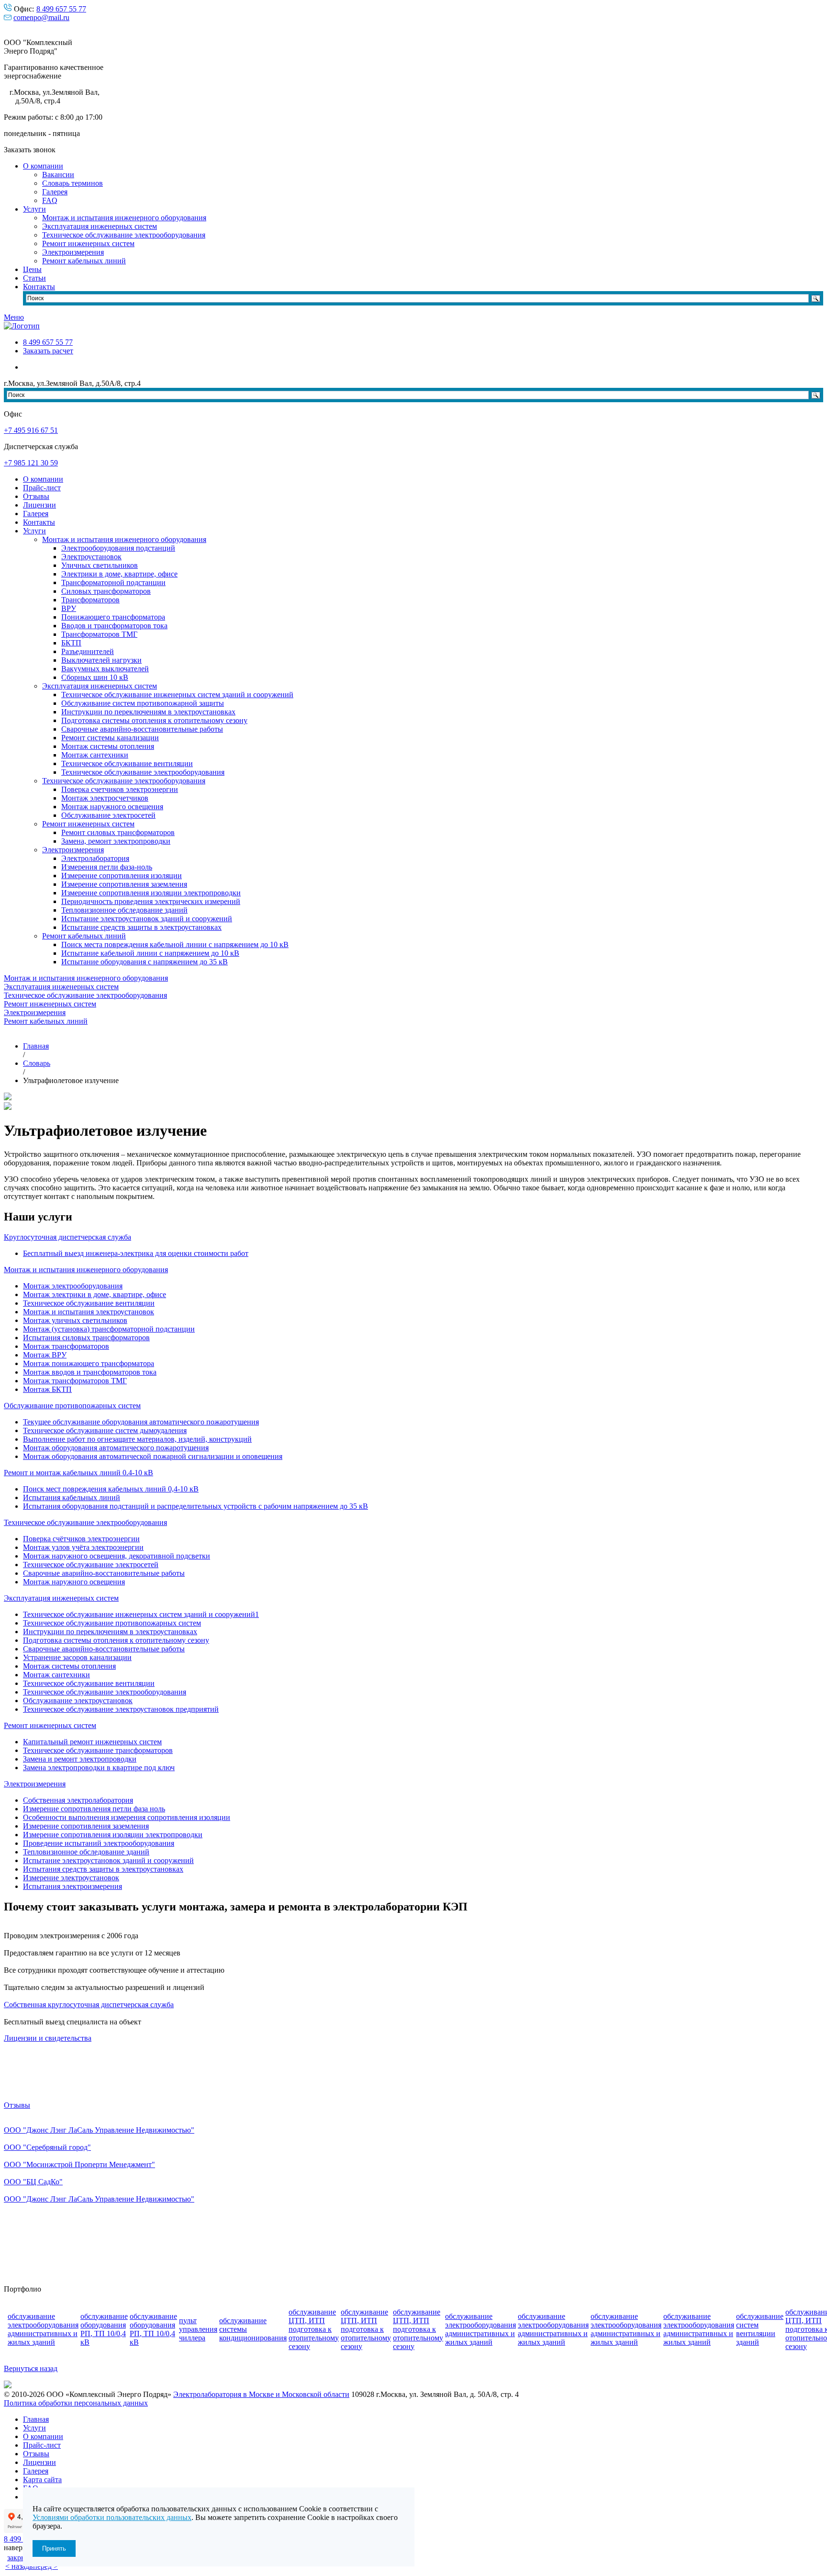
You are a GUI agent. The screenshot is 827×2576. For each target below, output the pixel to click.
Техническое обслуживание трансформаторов (98, 1750)
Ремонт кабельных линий (84, 261)
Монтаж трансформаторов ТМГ (75, 1381)
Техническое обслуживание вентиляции (127, 763)
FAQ (50, 200)
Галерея (55, 192)
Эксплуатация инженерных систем (100, 226)
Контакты (39, 287)
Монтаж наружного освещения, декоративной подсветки (117, 1556)
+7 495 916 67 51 (31, 430)
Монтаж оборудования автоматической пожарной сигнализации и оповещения (153, 1456)
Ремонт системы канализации (110, 738)
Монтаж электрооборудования (73, 1286)
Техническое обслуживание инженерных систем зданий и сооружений (177, 695)
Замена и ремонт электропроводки (80, 1759)
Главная (36, 2419)
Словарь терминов (73, 183)
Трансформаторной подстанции (113, 582)
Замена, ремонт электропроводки (116, 841)
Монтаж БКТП (47, 1389)
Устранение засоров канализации (77, 1657)
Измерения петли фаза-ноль (107, 867)
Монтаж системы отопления (108, 746)
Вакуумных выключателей (105, 669)
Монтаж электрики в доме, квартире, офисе (95, 1294)
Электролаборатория (95, 858)
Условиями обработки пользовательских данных (112, 2517)
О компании (43, 166)
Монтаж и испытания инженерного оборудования (124, 218)
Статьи (34, 278)
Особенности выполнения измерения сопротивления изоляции (127, 1817)
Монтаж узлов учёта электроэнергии (83, 1547)
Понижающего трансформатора (113, 617)
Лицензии (39, 505)
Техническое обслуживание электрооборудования (124, 235)
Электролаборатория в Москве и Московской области (261, 2394)
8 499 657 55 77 (61, 9)
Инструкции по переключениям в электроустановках (148, 712)
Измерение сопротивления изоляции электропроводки (151, 893)
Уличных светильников (100, 565)
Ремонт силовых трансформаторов (118, 832)
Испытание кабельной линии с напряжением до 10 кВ (150, 953)
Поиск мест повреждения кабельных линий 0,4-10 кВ (111, 1489)
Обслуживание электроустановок (78, 1700)
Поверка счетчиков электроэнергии (120, 789)
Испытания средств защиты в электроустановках (103, 1869)
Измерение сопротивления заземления (124, 884)
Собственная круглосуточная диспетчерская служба (89, 2005)
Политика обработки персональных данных (76, 2403)
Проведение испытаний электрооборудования (99, 1843)
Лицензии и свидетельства (48, 2038)
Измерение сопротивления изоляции (122, 876)
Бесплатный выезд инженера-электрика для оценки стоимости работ (136, 1253)
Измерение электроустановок (71, 1878)
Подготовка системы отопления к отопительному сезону (154, 720)
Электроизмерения (73, 252)
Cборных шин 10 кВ (95, 677)
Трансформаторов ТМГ (99, 634)
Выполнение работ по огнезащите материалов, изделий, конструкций (137, 1439)
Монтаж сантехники (95, 755)
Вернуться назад (31, 2368)
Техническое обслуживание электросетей (91, 1565)
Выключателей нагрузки (101, 660)
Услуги (34, 209)
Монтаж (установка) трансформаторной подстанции (109, 1329)
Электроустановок (91, 557)
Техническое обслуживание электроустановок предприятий (121, 1709)
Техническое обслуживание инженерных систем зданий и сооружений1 (141, 1614)
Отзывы (36, 496)
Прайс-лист (42, 488)
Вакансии (58, 175)
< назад (17, 2566)
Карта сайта (42, 2480)
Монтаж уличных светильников (75, 1320)
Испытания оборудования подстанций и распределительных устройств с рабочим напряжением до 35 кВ (196, 1506)
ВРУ (69, 608)
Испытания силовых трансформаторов (86, 1338)
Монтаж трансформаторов (66, 1346)
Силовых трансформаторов (106, 591)
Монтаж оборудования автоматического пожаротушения (116, 1448)
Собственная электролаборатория (78, 1800)
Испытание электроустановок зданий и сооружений (147, 919)
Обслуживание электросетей (108, 815)
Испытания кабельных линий (72, 1497)
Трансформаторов (90, 600)
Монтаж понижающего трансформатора (89, 1363)
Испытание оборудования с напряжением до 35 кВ (145, 962)
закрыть (20, 2558)
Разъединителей (88, 651)
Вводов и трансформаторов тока (114, 626)
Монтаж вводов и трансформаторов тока (90, 1372)
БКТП (71, 643)
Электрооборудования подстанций (118, 548)
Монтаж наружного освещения (112, 807)
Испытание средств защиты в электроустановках (141, 927)
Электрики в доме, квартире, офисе (119, 574)
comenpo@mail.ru (41, 17)
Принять (54, 2548)
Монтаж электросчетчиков (105, 798)
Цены (32, 269)
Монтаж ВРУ (45, 1355)
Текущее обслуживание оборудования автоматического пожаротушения (141, 1422)
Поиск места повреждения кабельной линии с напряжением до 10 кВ (175, 944)
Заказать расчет (48, 351)
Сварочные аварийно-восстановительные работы (142, 729)
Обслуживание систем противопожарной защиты (143, 703)
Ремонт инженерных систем (88, 243)
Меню (14, 317)
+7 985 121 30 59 (31, 463)
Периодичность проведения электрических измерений (151, 901)
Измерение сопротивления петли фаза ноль (94, 1809)
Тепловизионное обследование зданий (124, 910)
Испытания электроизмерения (73, 1886)
